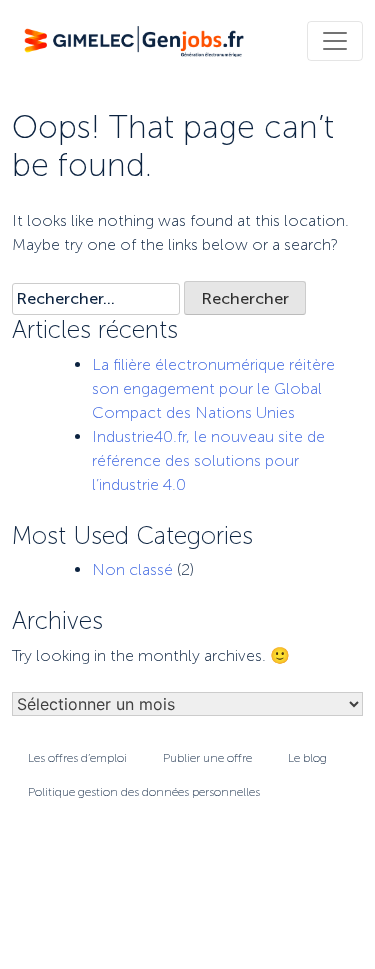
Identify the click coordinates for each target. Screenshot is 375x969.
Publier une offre (207, 758)
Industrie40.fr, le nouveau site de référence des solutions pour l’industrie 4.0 (208, 460)
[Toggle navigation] (335, 41)
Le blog (307, 758)
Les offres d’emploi (77, 758)
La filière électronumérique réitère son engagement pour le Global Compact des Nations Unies (213, 388)
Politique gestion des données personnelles (144, 792)
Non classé (132, 569)
